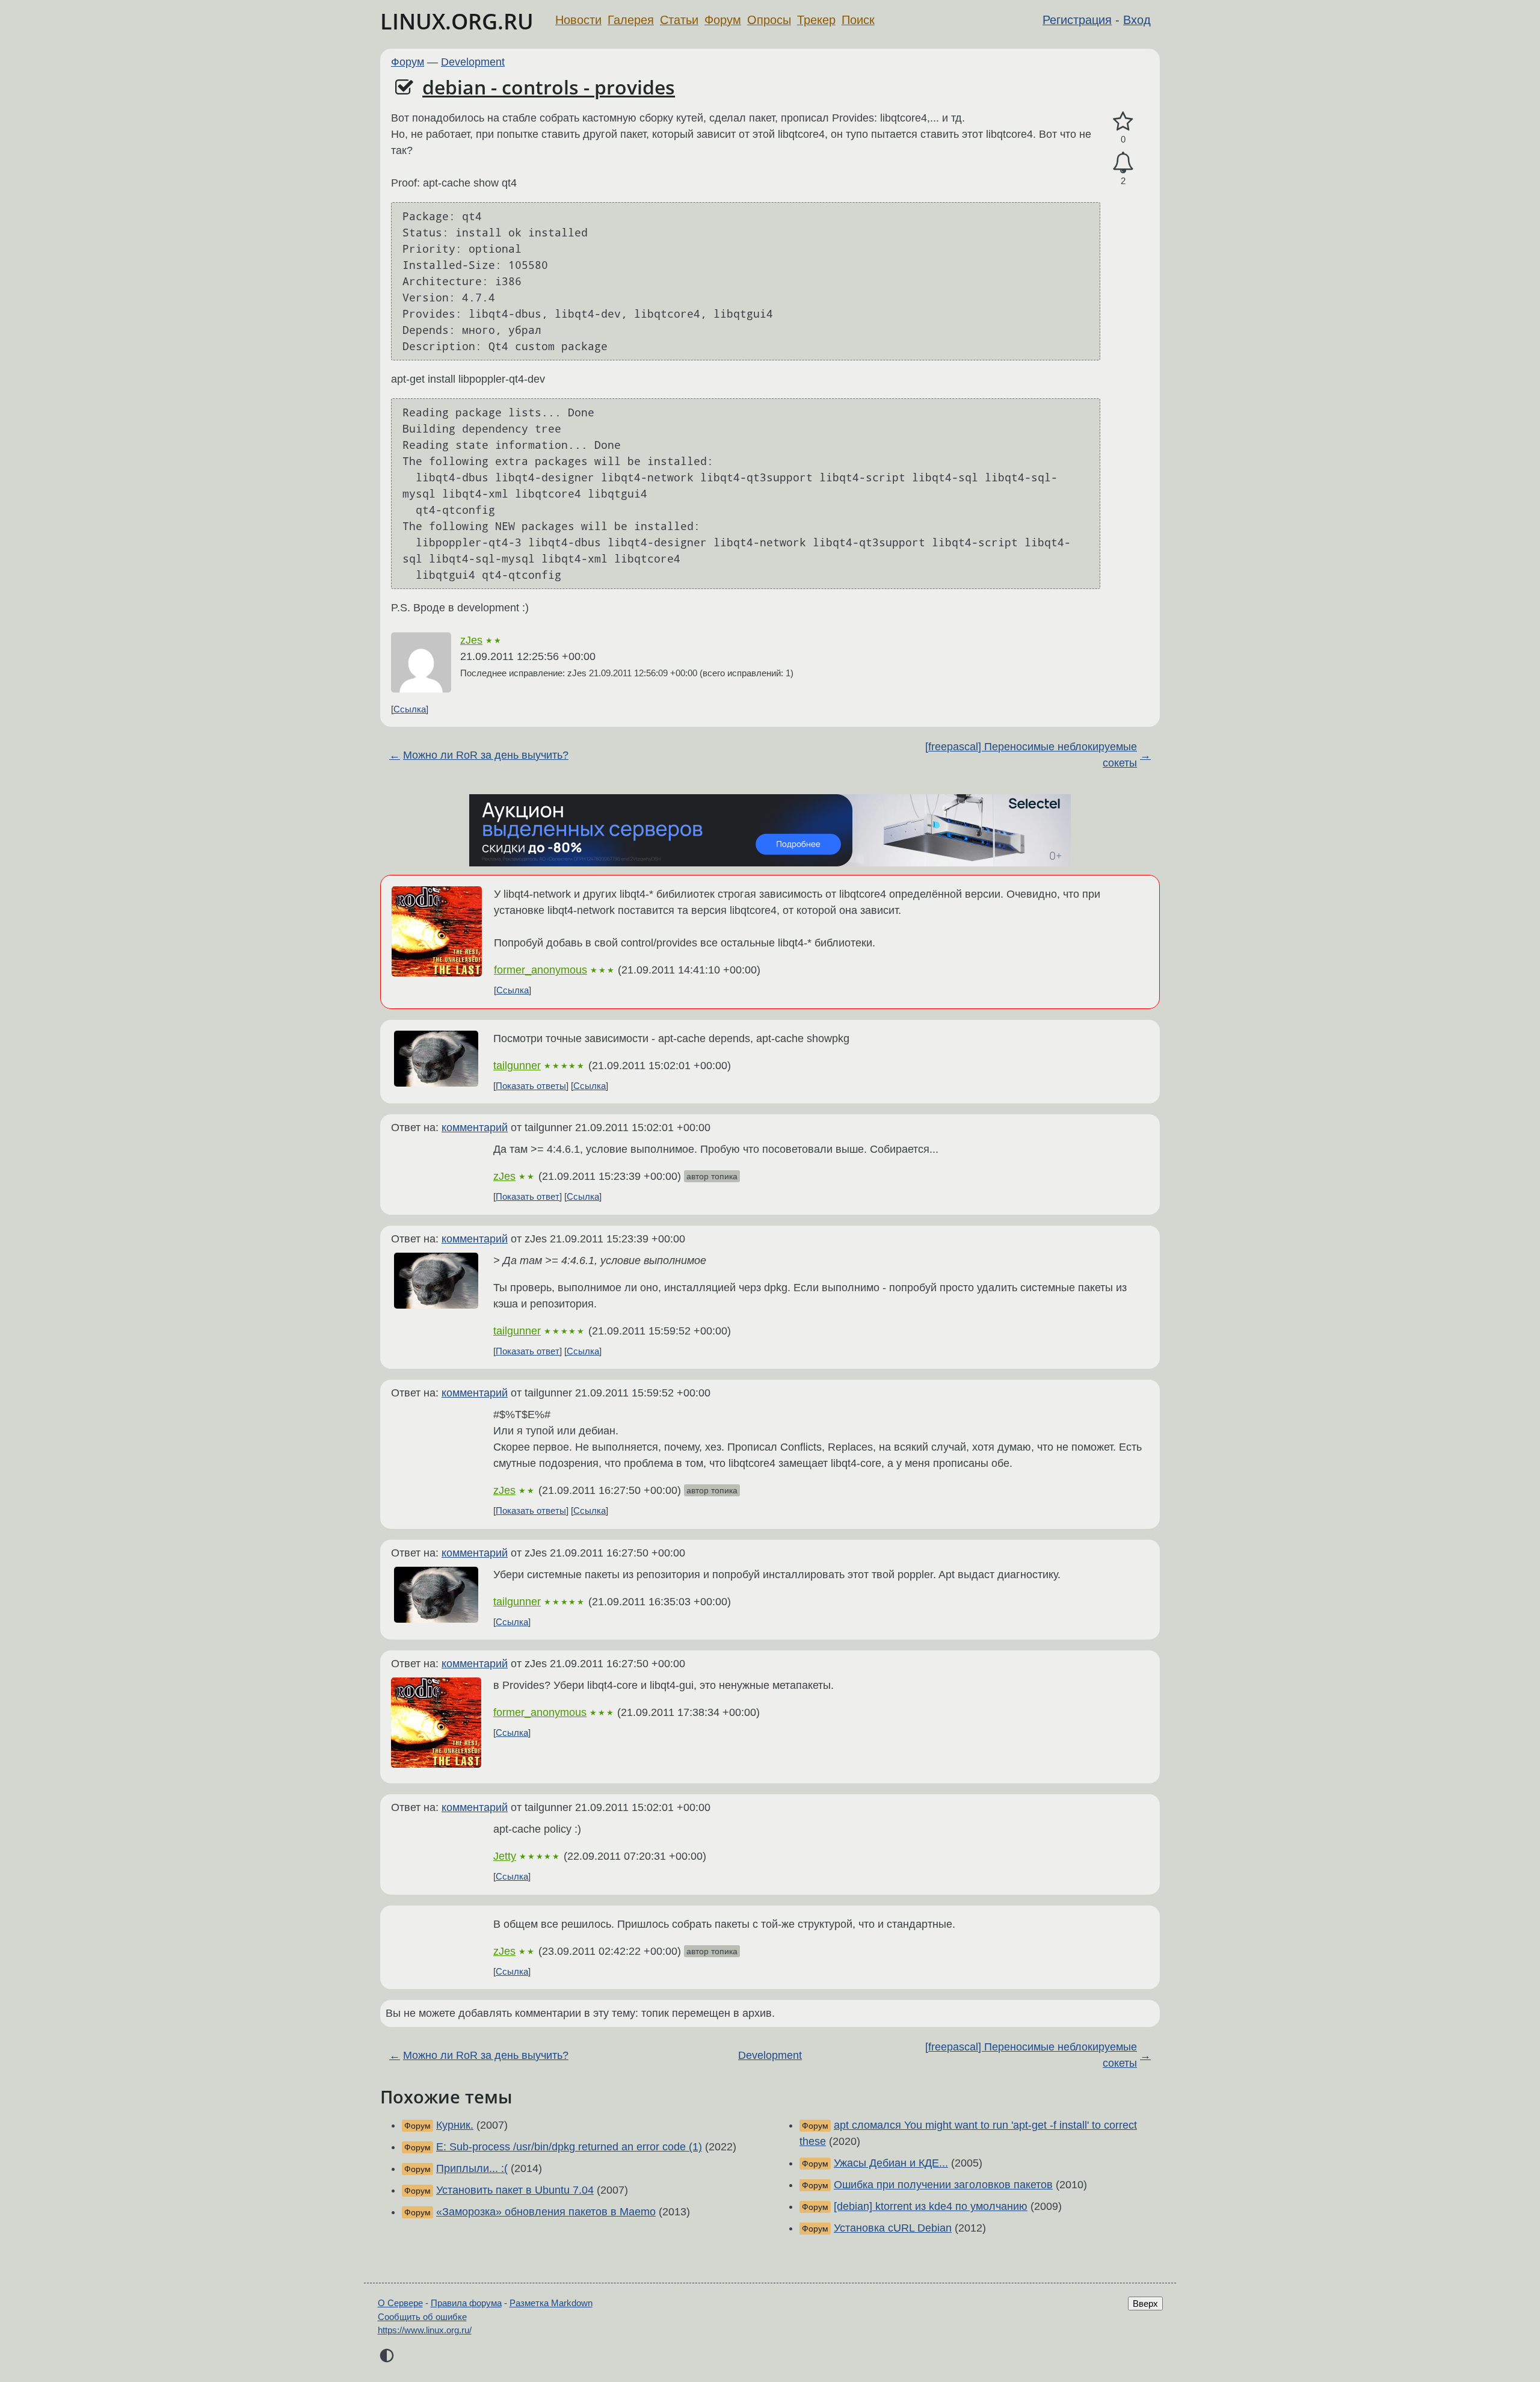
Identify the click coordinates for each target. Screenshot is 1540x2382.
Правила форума (466, 2303)
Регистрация (1077, 20)
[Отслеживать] (1123, 163)
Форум (723, 20)
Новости (578, 20)
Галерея (631, 20)
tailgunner (517, 1066)
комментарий (475, 1128)
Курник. (455, 2125)
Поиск (858, 20)
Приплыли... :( (472, 2168)
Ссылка (410, 709)
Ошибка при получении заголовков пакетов (943, 2185)
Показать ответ (528, 1196)
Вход (1137, 20)
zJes (471, 640)
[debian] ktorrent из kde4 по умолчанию (931, 2206)
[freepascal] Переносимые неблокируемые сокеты (1031, 755)
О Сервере (400, 2303)
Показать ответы (531, 1086)
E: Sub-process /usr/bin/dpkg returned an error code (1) (569, 2147)
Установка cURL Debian (893, 2228)
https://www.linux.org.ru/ (425, 2330)
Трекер (816, 20)
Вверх (1145, 2303)
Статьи (679, 20)
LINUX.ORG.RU (457, 21)
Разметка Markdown (551, 2303)
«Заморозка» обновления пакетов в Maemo (546, 2212)
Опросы (769, 20)
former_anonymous (541, 970)
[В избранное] (1123, 122)
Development (473, 62)
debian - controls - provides (549, 87)
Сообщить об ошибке (422, 2317)
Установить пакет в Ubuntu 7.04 (515, 2190)
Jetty (505, 1856)
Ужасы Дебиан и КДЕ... (891, 2163)
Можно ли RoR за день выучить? (486, 755)
